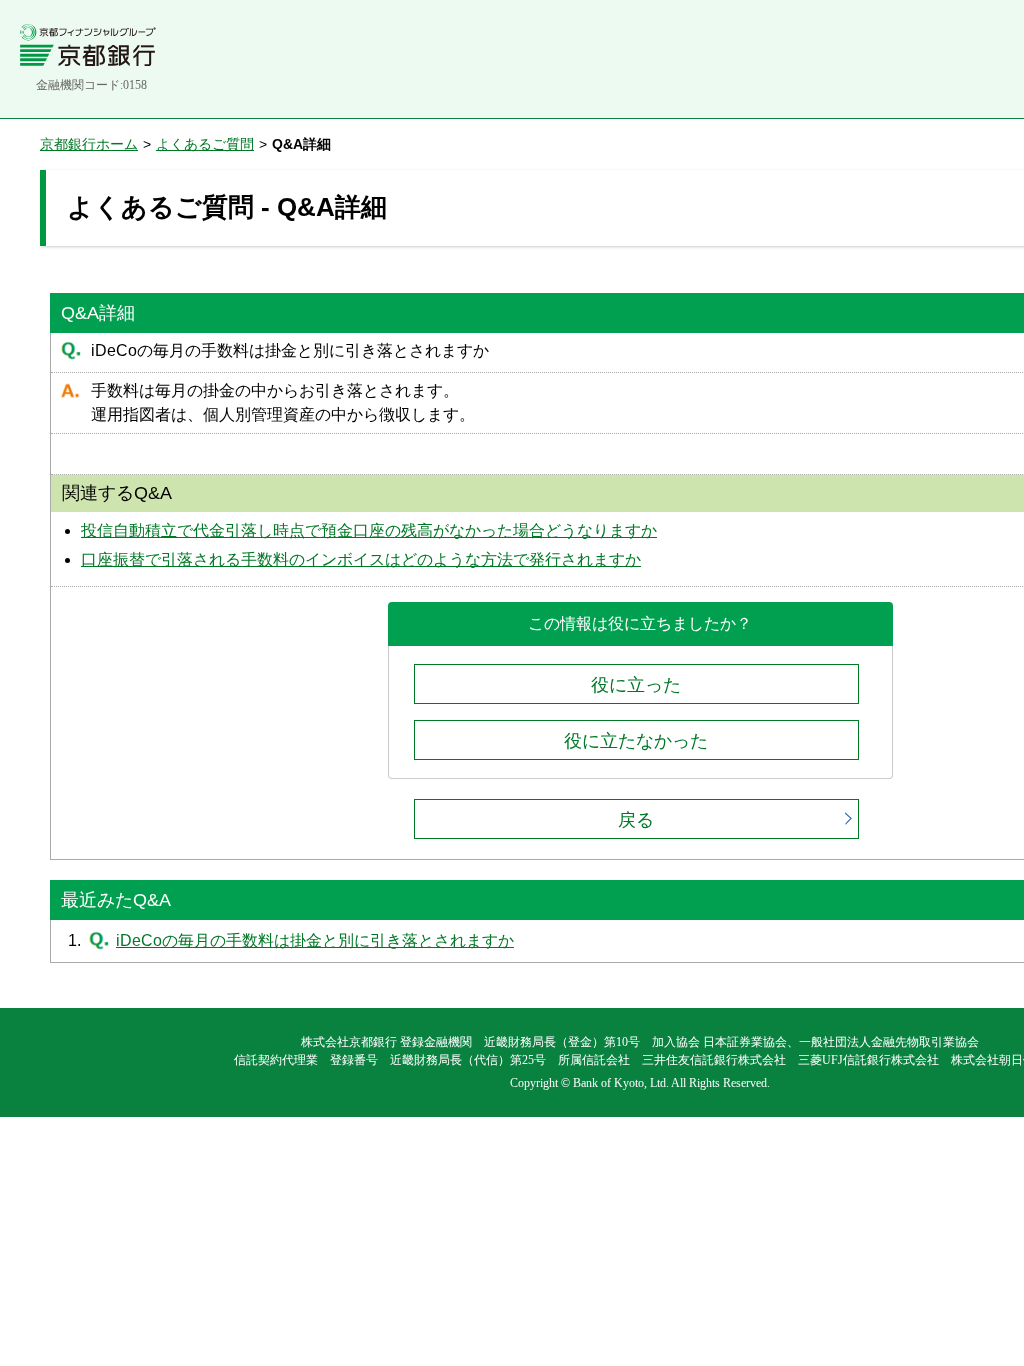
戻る (636, 820)
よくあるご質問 (205, 144)
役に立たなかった (636, 741)
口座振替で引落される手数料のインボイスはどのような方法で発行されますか (361, 559)
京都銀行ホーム (89, 144)
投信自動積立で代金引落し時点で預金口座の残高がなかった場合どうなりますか (369, 530)
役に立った (636, 685)
